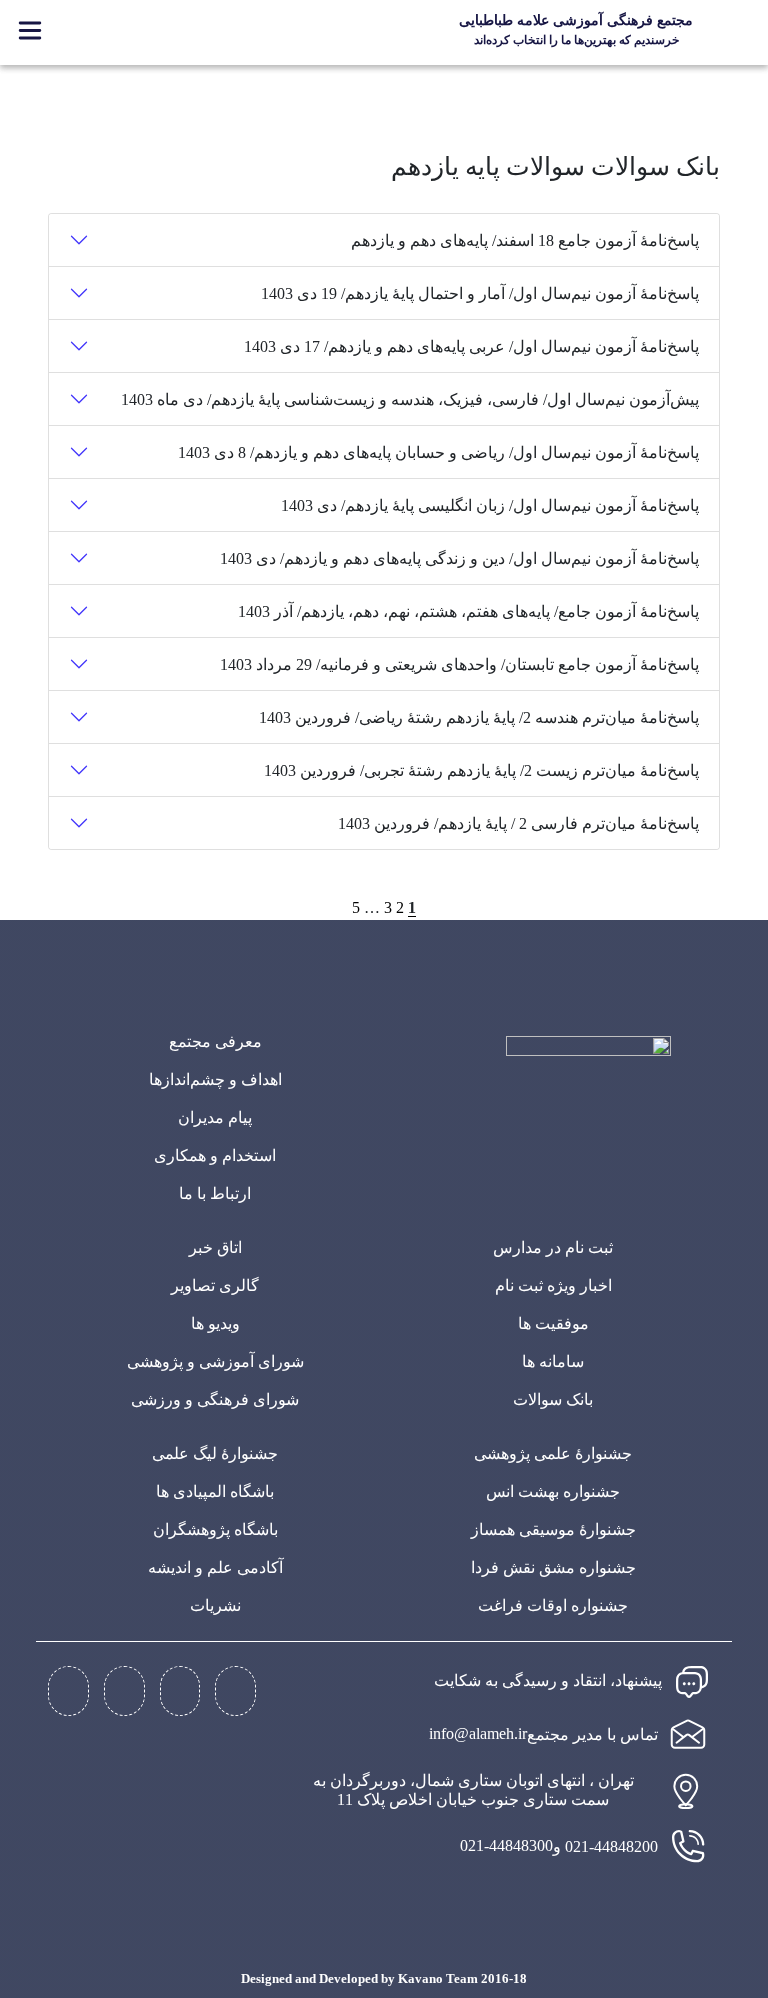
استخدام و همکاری (215, 1155)
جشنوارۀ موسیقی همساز (553, 1529)
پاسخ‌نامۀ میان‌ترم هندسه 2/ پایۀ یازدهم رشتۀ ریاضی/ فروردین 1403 (479, 717)
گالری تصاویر (215, 1285)
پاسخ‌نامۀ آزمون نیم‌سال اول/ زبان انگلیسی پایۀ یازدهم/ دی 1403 (490, 505)
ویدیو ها (215, 1323)
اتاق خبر (215, 1247)
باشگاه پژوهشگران (215, 1529)
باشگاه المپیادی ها (215, 1491)
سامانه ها (553, 1361)
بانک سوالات (553, 1399)
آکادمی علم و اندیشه (215, 1567)
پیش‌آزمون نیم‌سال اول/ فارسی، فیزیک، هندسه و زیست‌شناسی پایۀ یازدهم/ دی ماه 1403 (410, 399)
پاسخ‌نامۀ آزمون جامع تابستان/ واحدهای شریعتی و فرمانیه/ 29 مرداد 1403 (459, 664)
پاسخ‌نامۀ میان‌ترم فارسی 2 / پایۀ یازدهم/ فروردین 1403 (518, 823)
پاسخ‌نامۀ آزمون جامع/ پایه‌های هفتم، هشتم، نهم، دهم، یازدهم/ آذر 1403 (468, 611)
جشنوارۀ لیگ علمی (215, 1453)
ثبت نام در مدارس (553, 1247)
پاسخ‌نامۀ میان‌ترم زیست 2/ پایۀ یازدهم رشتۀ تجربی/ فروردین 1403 (481, 770)
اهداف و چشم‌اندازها (215, 1079)
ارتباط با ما (215, 1193)
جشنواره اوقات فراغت (553, 1605)
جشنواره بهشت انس (553, 1491)
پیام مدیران (215, 1117)
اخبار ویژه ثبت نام (553, 1285)
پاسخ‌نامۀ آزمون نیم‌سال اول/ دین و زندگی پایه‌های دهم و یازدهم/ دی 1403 (459, 558)
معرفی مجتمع (215, 1041)
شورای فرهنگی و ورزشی (215, 1399)
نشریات (215, 1605)
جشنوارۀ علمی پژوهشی (553, 1453)
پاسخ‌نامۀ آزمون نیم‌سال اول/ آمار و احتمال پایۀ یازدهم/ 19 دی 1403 (480, 293)
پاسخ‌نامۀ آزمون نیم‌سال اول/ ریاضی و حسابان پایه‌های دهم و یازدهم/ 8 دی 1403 (438, 452)
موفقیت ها (553, 1323)
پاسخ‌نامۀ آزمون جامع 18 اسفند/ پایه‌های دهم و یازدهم (525, 240)
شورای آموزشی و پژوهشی (215, 1361)
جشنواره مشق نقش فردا (553, 1567)
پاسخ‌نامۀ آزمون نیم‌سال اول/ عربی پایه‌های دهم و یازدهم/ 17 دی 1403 (471, 346)
